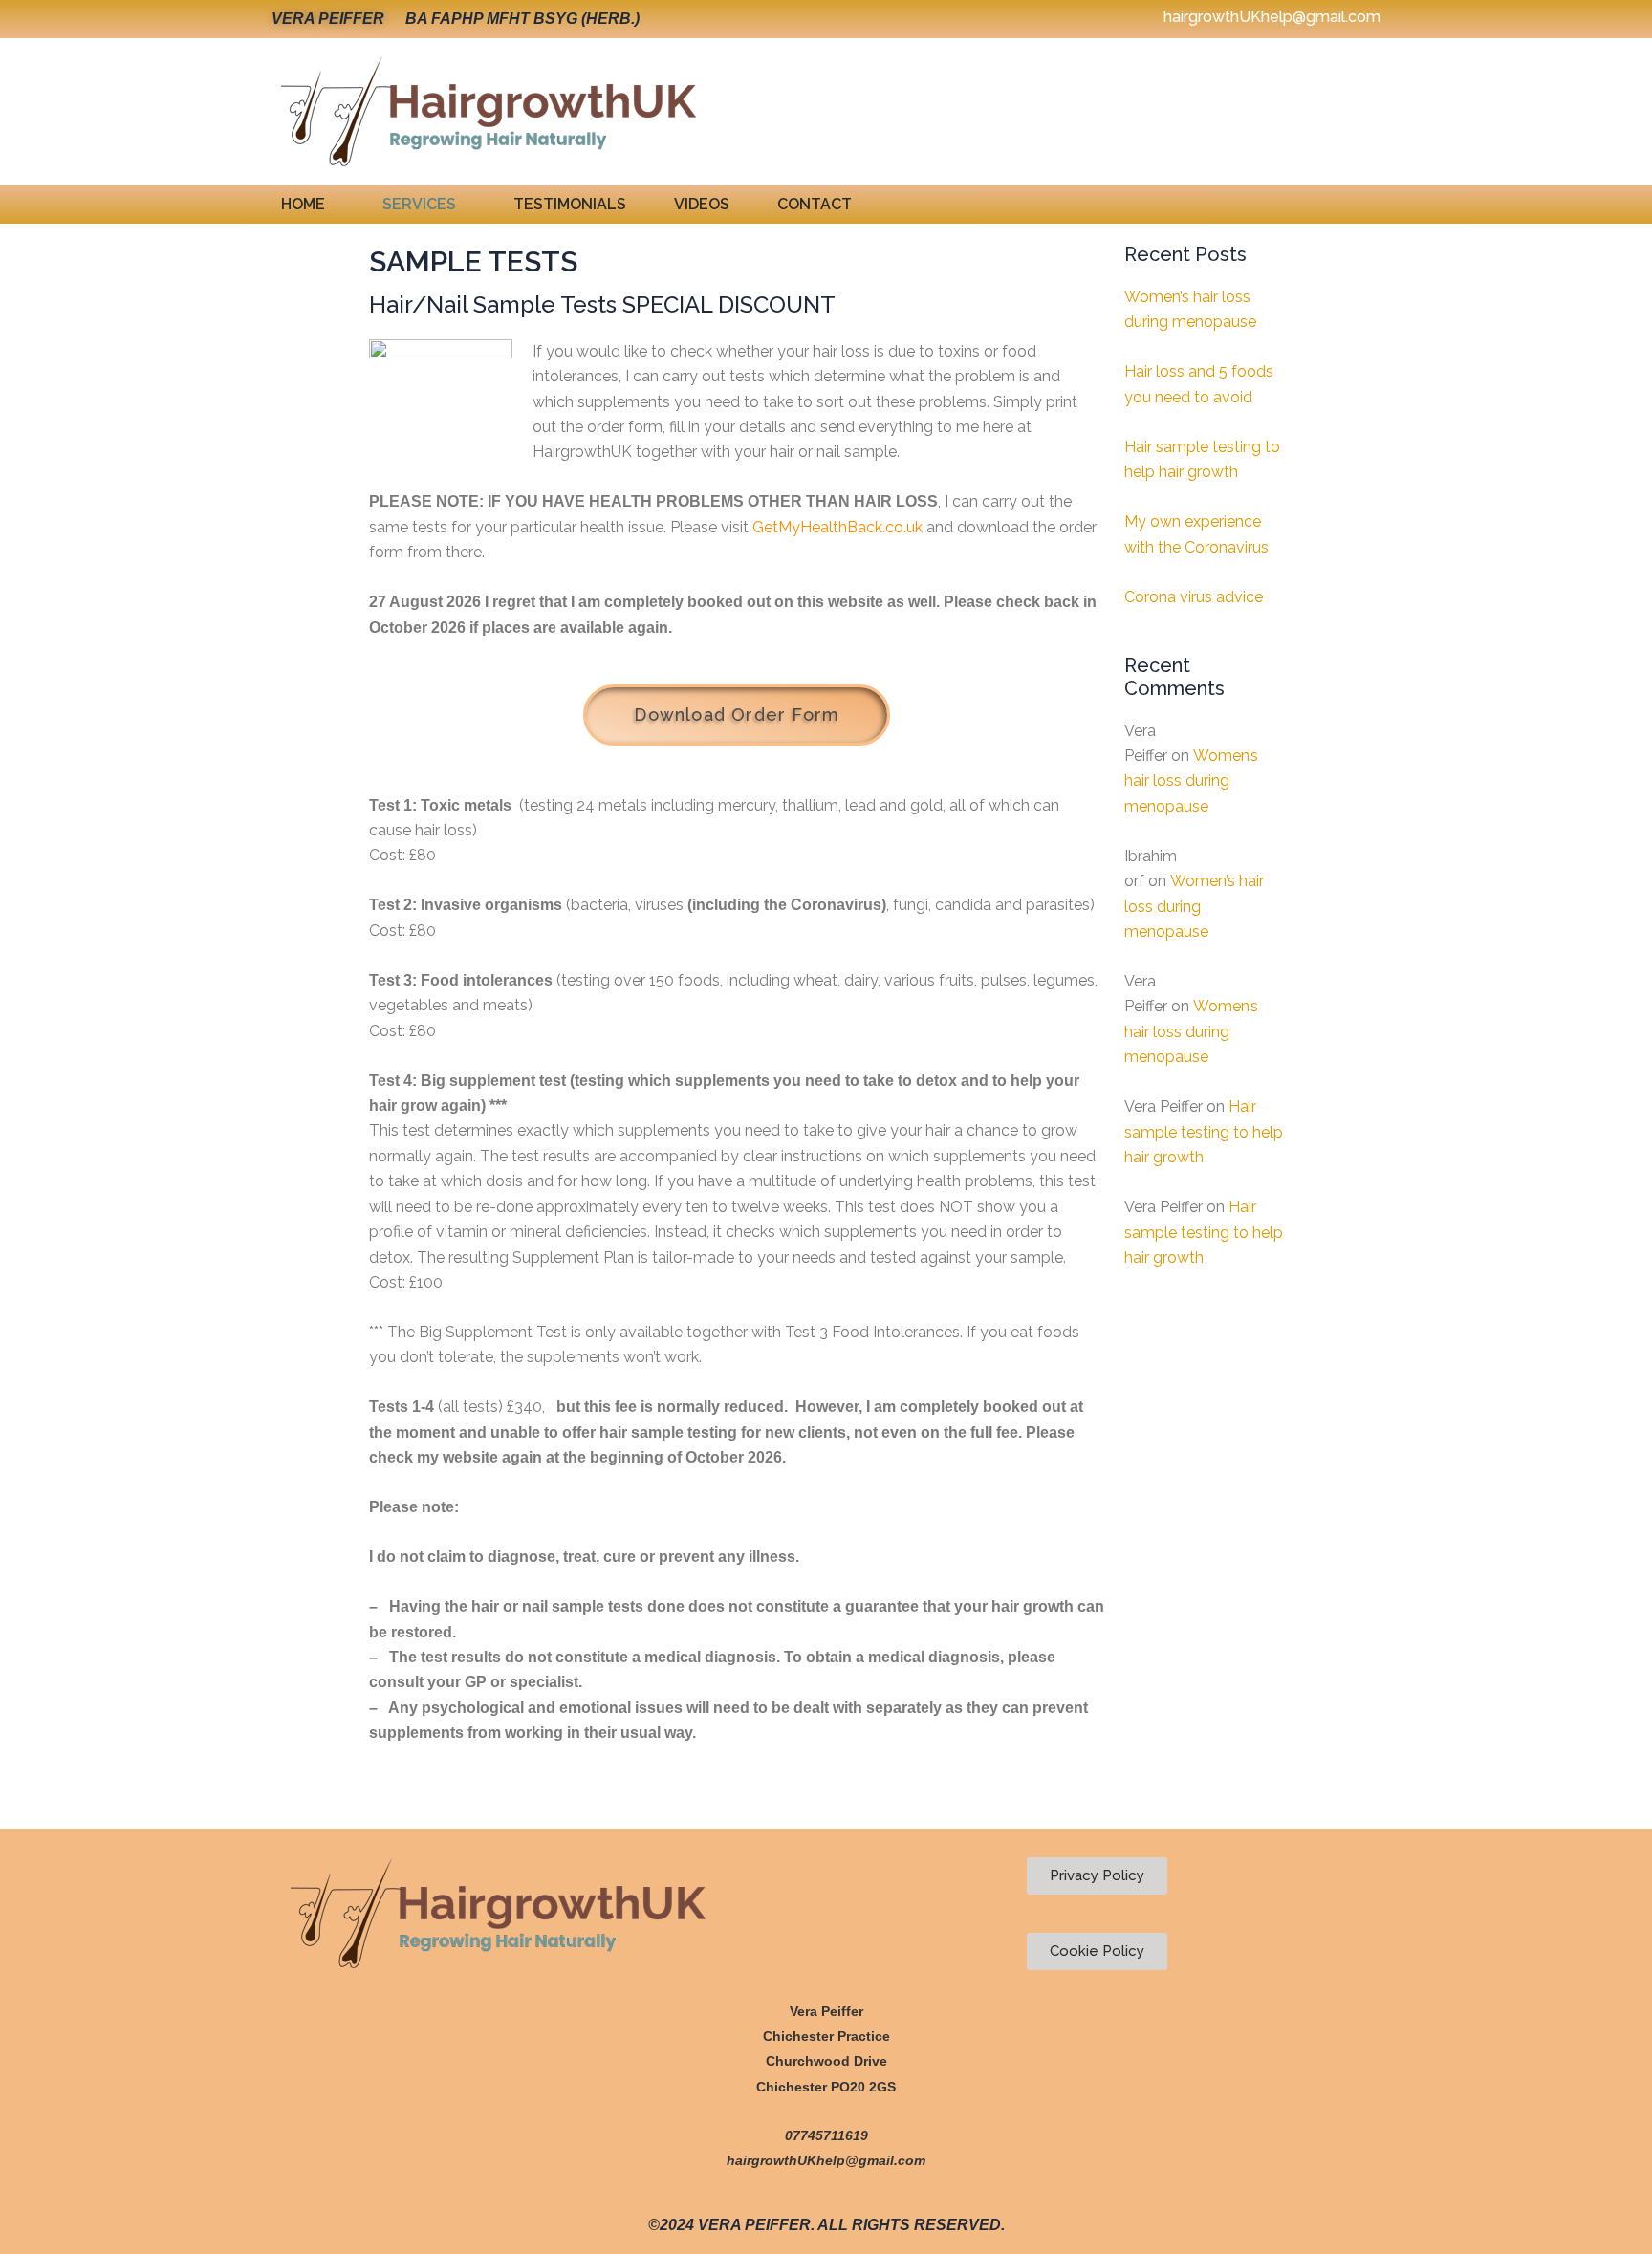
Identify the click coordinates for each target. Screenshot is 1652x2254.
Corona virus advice (1194, 597)
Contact (815, 204)
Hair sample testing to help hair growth (1204, 1132)
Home (303, 204)
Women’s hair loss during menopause (1191, 781)
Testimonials (570, 204)
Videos (702, 204)
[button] (308, 205)
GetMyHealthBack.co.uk (837, 527)
